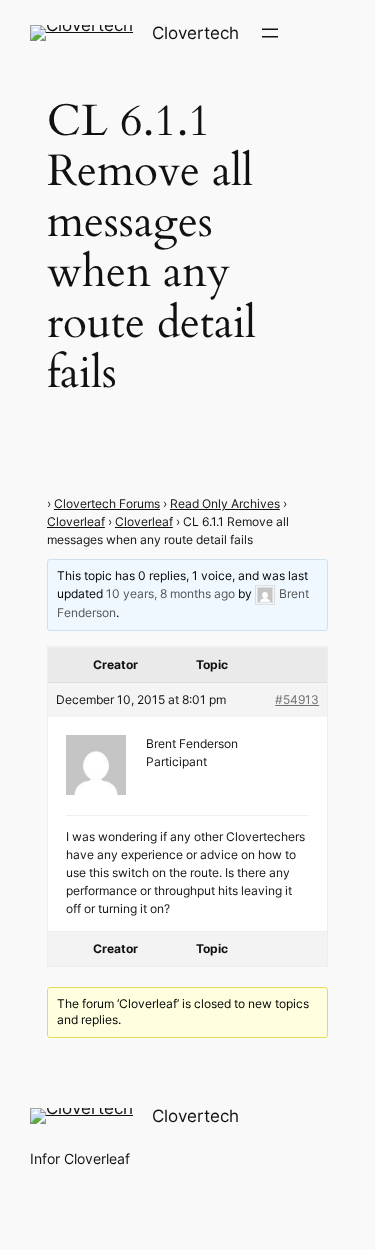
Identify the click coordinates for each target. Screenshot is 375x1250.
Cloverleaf (76, 521)
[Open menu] (270, 33)
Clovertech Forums (107, 503)
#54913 (297, 699)
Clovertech (195, 33)
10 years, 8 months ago (170, 593)
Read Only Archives (225, 503)
